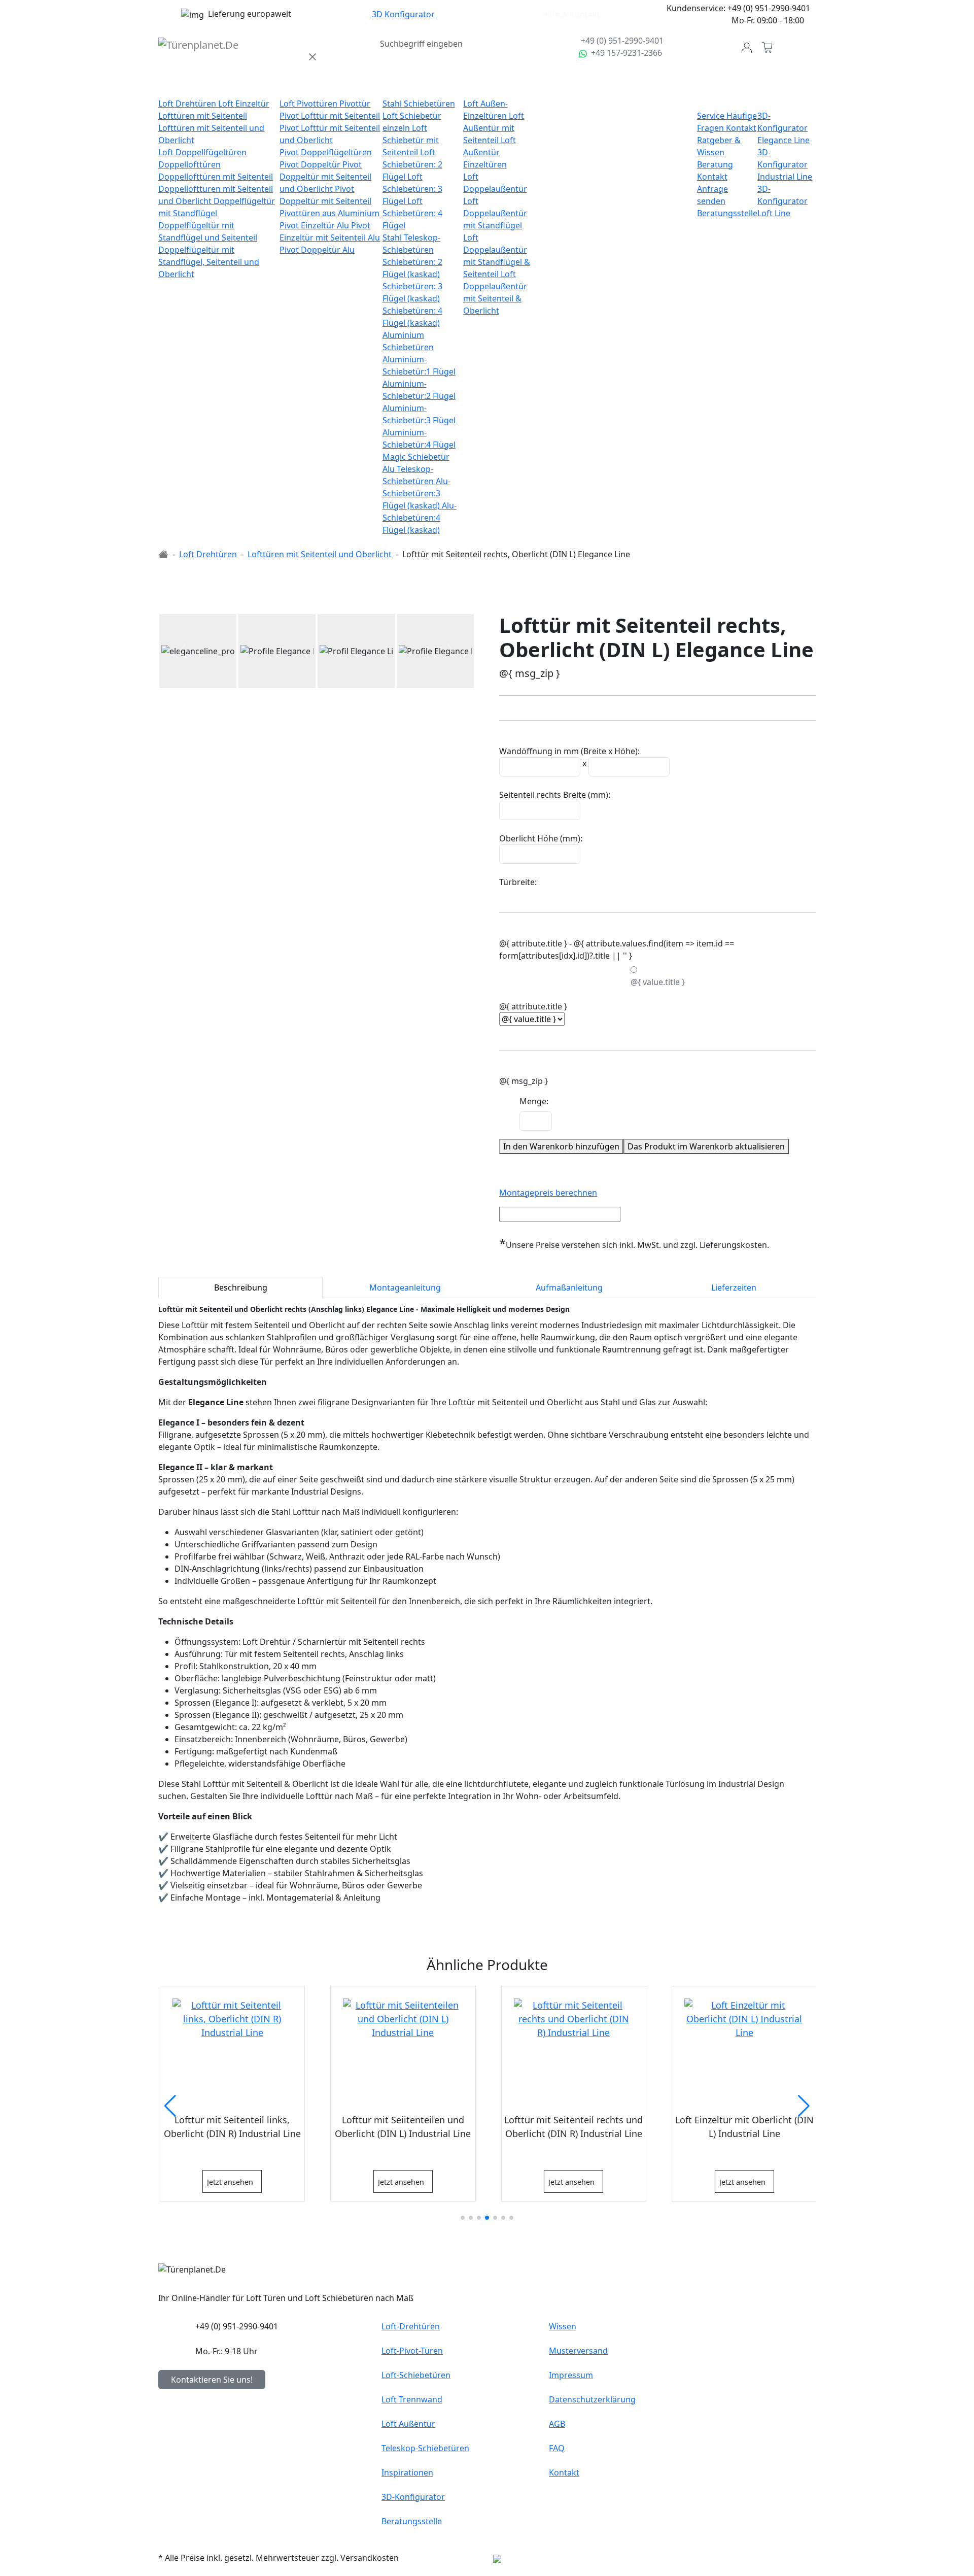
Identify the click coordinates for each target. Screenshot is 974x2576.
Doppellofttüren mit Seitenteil (216, 177)
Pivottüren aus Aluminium (329, 213)
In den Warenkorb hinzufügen (561, 1146)
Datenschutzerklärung (592, 2399)
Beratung (715, 164)
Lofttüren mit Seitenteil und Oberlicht (320, 554)
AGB (557, 2424)
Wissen (563, 2326)
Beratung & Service (723, 93)
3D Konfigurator (403, 14)
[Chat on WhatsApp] (584, 53)
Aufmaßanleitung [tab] (569, 1287)
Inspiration (672, 87)
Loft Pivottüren (309, 104)
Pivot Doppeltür (311, 164)
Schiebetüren (412, 87)
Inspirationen (407, 2472)
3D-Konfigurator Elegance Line (784, 128)
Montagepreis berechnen (548, 1193)
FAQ (557, 2448)
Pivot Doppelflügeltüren (326, 152)
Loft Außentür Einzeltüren (490, 152)
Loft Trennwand (412, 2399)
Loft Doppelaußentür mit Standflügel (495, 213)
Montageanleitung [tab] (405, 1287)
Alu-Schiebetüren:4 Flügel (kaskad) (420, 518)
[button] (182, 651)
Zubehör (626, 87)
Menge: (534, 1101)
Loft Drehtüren (188, 104)
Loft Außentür (494, 87)
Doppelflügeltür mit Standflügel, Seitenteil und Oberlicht (209, 262)
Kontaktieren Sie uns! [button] (212, 2380)
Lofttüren (181, 87)
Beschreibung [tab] (241, 1287)
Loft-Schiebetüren (416, 2375)
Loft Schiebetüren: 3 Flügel (412, 189)
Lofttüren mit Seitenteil (203, 116)
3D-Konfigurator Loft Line (782, 201)
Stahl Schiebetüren (419, 104)
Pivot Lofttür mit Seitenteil (330, 116)
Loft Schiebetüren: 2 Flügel (412, 164)
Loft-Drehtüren (411, 2326)
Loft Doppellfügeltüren (202, 152)
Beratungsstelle (727, 213)
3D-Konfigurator (413, 2497)
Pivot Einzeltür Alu (315, 225)
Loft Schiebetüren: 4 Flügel (412, 213)
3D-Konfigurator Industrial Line (785, 164)
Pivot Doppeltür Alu (317, 250)
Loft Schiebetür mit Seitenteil (411, 140)
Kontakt (741, 128)
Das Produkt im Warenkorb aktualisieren (706, 1146)
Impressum (571, 2375)
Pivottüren (304, 87)
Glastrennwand (572, 87)
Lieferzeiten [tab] (734, 1287)
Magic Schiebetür (416, 457)
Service (712, 116)
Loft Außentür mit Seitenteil (494, 128)
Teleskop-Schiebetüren (425, 2448)
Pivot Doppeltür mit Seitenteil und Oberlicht (325, 177)
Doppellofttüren (189, 164)
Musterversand (578, 2351)
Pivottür (355, 104)
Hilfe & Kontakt (571, 14)
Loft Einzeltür (244, 104)
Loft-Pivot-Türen (412, 2351)
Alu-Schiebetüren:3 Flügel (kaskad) (416, 493)
